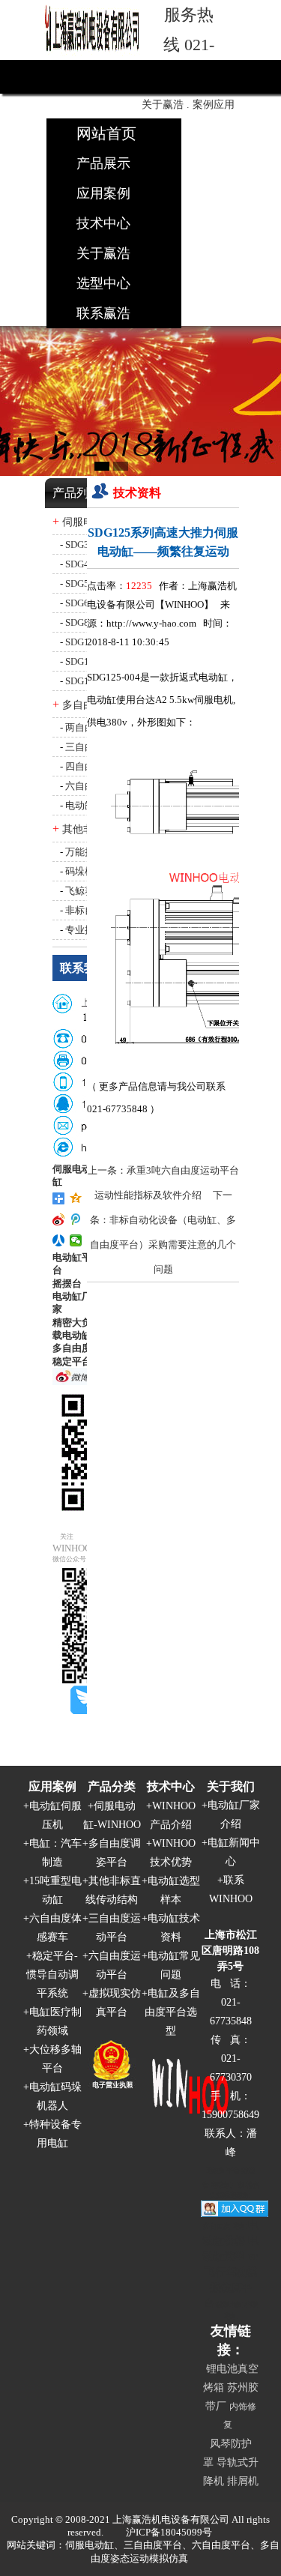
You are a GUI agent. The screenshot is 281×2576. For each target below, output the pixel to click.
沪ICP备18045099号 (169, 2532)
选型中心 (103, 283)
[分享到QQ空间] (76, 1198)
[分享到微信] (76, 1240)
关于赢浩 (103, 253)
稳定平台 (72, 1361)
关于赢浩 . (166, 105)
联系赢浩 (103, 313)
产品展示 (103, 163)
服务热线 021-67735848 (189, 45)
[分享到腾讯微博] (76, 1219)
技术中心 (103, 223)
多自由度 (72, 1348)
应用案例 (103, 193)
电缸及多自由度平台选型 (172, 2012)
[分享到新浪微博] (59, 1219)
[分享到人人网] (59, 1240)
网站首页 (106, 133)
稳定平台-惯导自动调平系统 (52, 1975)
